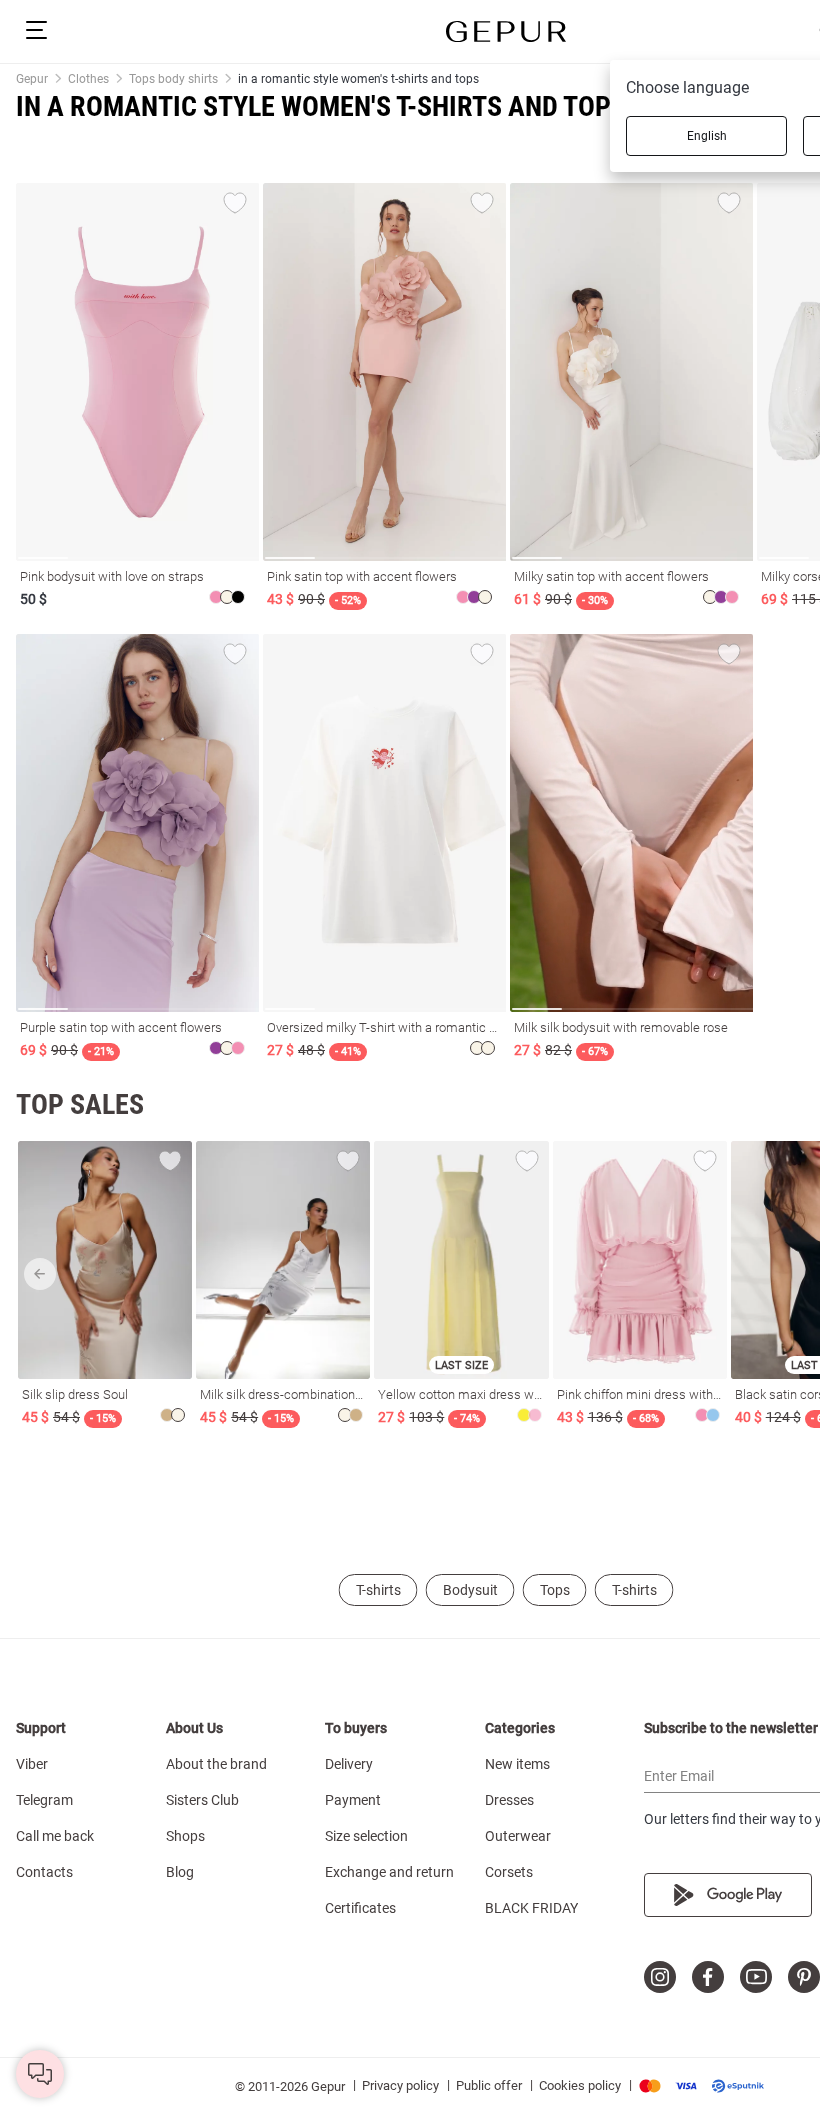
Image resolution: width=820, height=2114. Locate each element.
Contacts (44, 1872)
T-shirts (378, 1590)
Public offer (489, 2085)
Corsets (509, 1872)
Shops (185, 1836)
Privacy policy (400, 2085)
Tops (555, 1590)
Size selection (366, 1836)
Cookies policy (580, 2085)
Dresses (509, 1800)
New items (517, 1764)
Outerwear (518, 1836)
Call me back (55, 1836)
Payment (353, 1800)
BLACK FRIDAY (531, 1908)
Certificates (360, 1908)
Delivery (349, 1764)
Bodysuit (470, 1590)
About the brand (216, 1764)
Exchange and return (389, 1872)
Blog (180, 1872)
